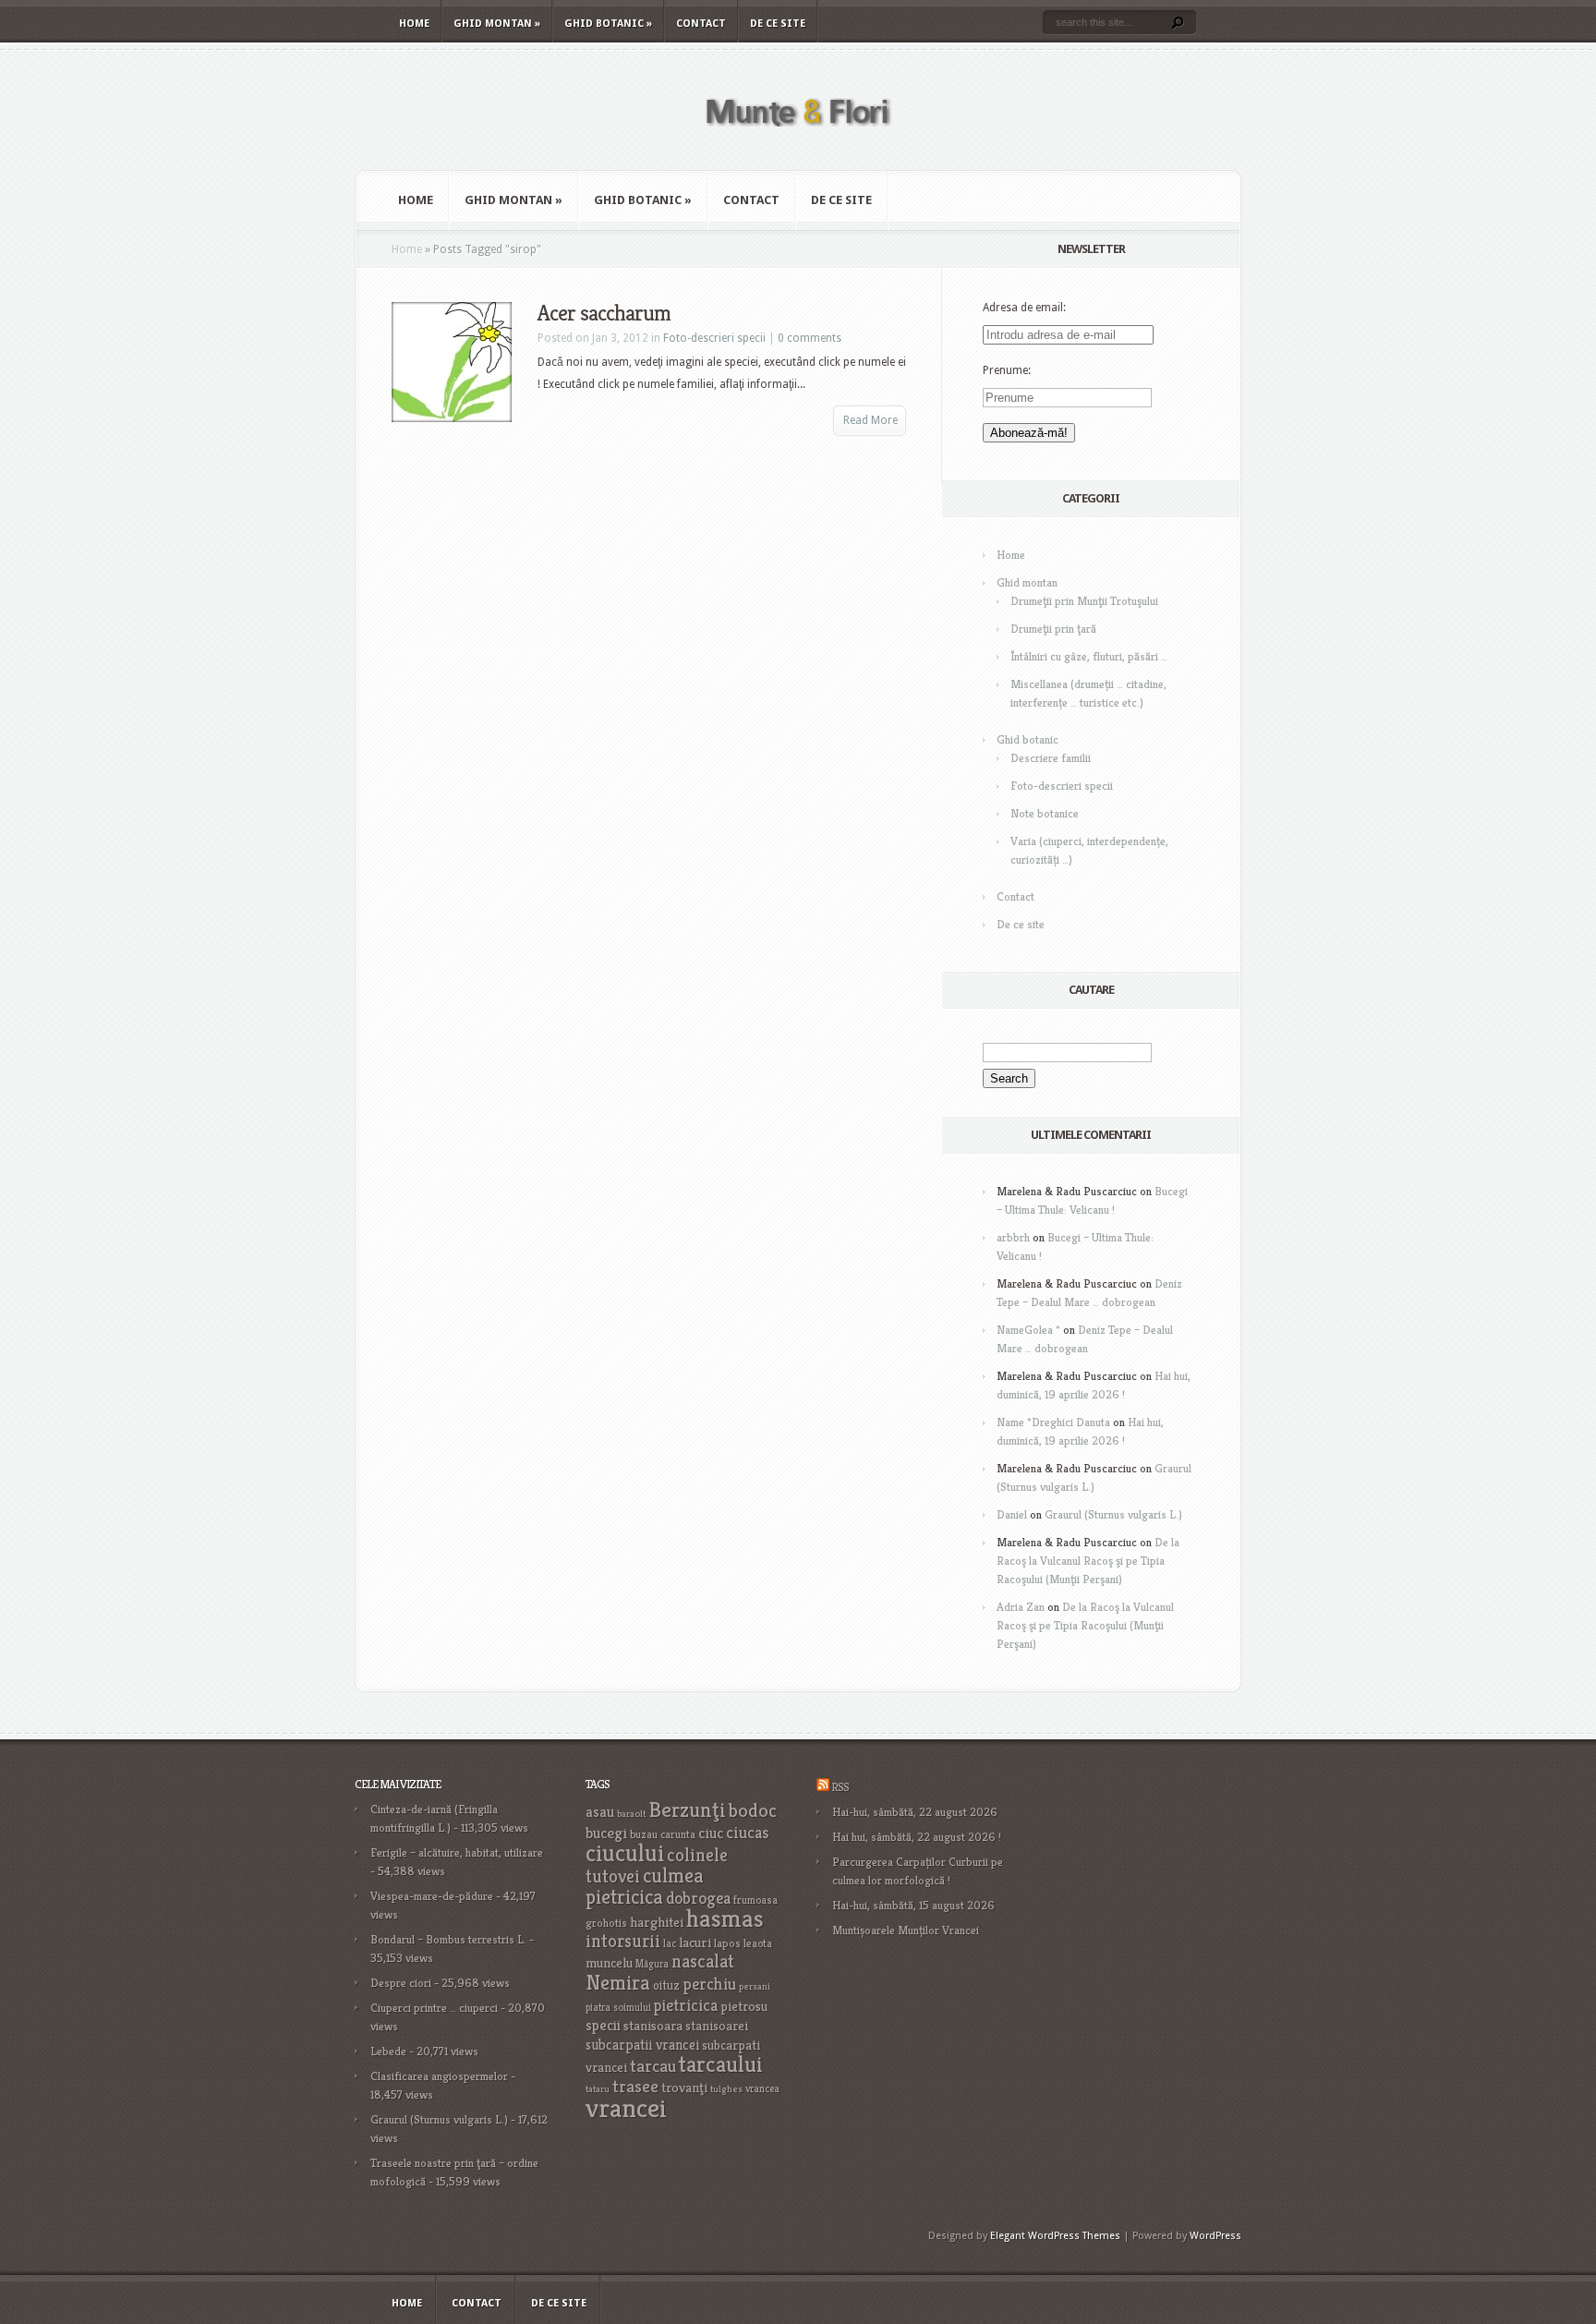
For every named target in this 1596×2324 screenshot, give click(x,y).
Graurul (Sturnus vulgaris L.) (1113, 1514)
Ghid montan (497, 24)
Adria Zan (1021, 1607)
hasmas (725, 1919)
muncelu (609, 1962)
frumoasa (756, 1900)
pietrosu (744, 2006)
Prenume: (1007, 370)
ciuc (711, 1833)
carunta (678, 1834)
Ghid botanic (608, 24)
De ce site (778, 24)
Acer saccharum (604, 313)
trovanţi (684, 2088)
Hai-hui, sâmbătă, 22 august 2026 (915, 1812)
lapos (727, 1943)
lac (670, 1943)
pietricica (686, 2005)
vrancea (762, 2088)
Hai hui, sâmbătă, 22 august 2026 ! (917, 1837)
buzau (644, 1834)
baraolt (631, 1814)
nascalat (703, 1961)
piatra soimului (618, 2007)
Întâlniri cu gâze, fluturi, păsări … (1089, 656)
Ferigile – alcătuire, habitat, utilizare (457, 1852)
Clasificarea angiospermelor (439, 2076)
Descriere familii (1051, 758)
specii (603, 2025)
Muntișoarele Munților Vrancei (906, 1930)
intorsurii (623, 1941)
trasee (635, 2086)
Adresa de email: (1024, 308)
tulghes (726, 2089)
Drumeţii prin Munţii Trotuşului (1084, 601)
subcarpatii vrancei (642, 2045)
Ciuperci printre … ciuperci (434, 2008)
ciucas (747, 1832)
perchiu (709, 1984)
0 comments (810, 338)
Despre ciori (401, 1983)
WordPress (1215, 2236)
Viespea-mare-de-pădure (432, 1896)
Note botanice (1045, 813)
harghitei (657, 1922)
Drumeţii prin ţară (1053, 629)
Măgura (652, 1964)
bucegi (606, 1833)
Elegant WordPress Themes (1055, 2236)
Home (414, 24)
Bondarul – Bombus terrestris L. (448, 1939)
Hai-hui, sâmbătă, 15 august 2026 (913, 1905)
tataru (598, 2089)
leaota (758, 1943)
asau (600, 1812)
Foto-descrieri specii (714, 338)
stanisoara (653, 2026)
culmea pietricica (645, 1886)
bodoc (753, 1810)
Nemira (618, 1982)
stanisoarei (717, 2026)
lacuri (695, 1942)
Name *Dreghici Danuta (1053, 1422)
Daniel (1012, 1514)
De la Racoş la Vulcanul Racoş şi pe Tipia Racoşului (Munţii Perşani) (1088, 1561)
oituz (666, 1985)
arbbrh (1013, 1237)
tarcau (653, 2066)
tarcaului (721, 2064)
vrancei (626, 2107)
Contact (701, 24)
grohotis (606, 1923)
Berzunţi (687, 1810)
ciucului (625, 1853)
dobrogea (698, 1898)
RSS (840, 1787)
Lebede (388, 2051)
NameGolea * (1028, 1330)
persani (755, 1986)
